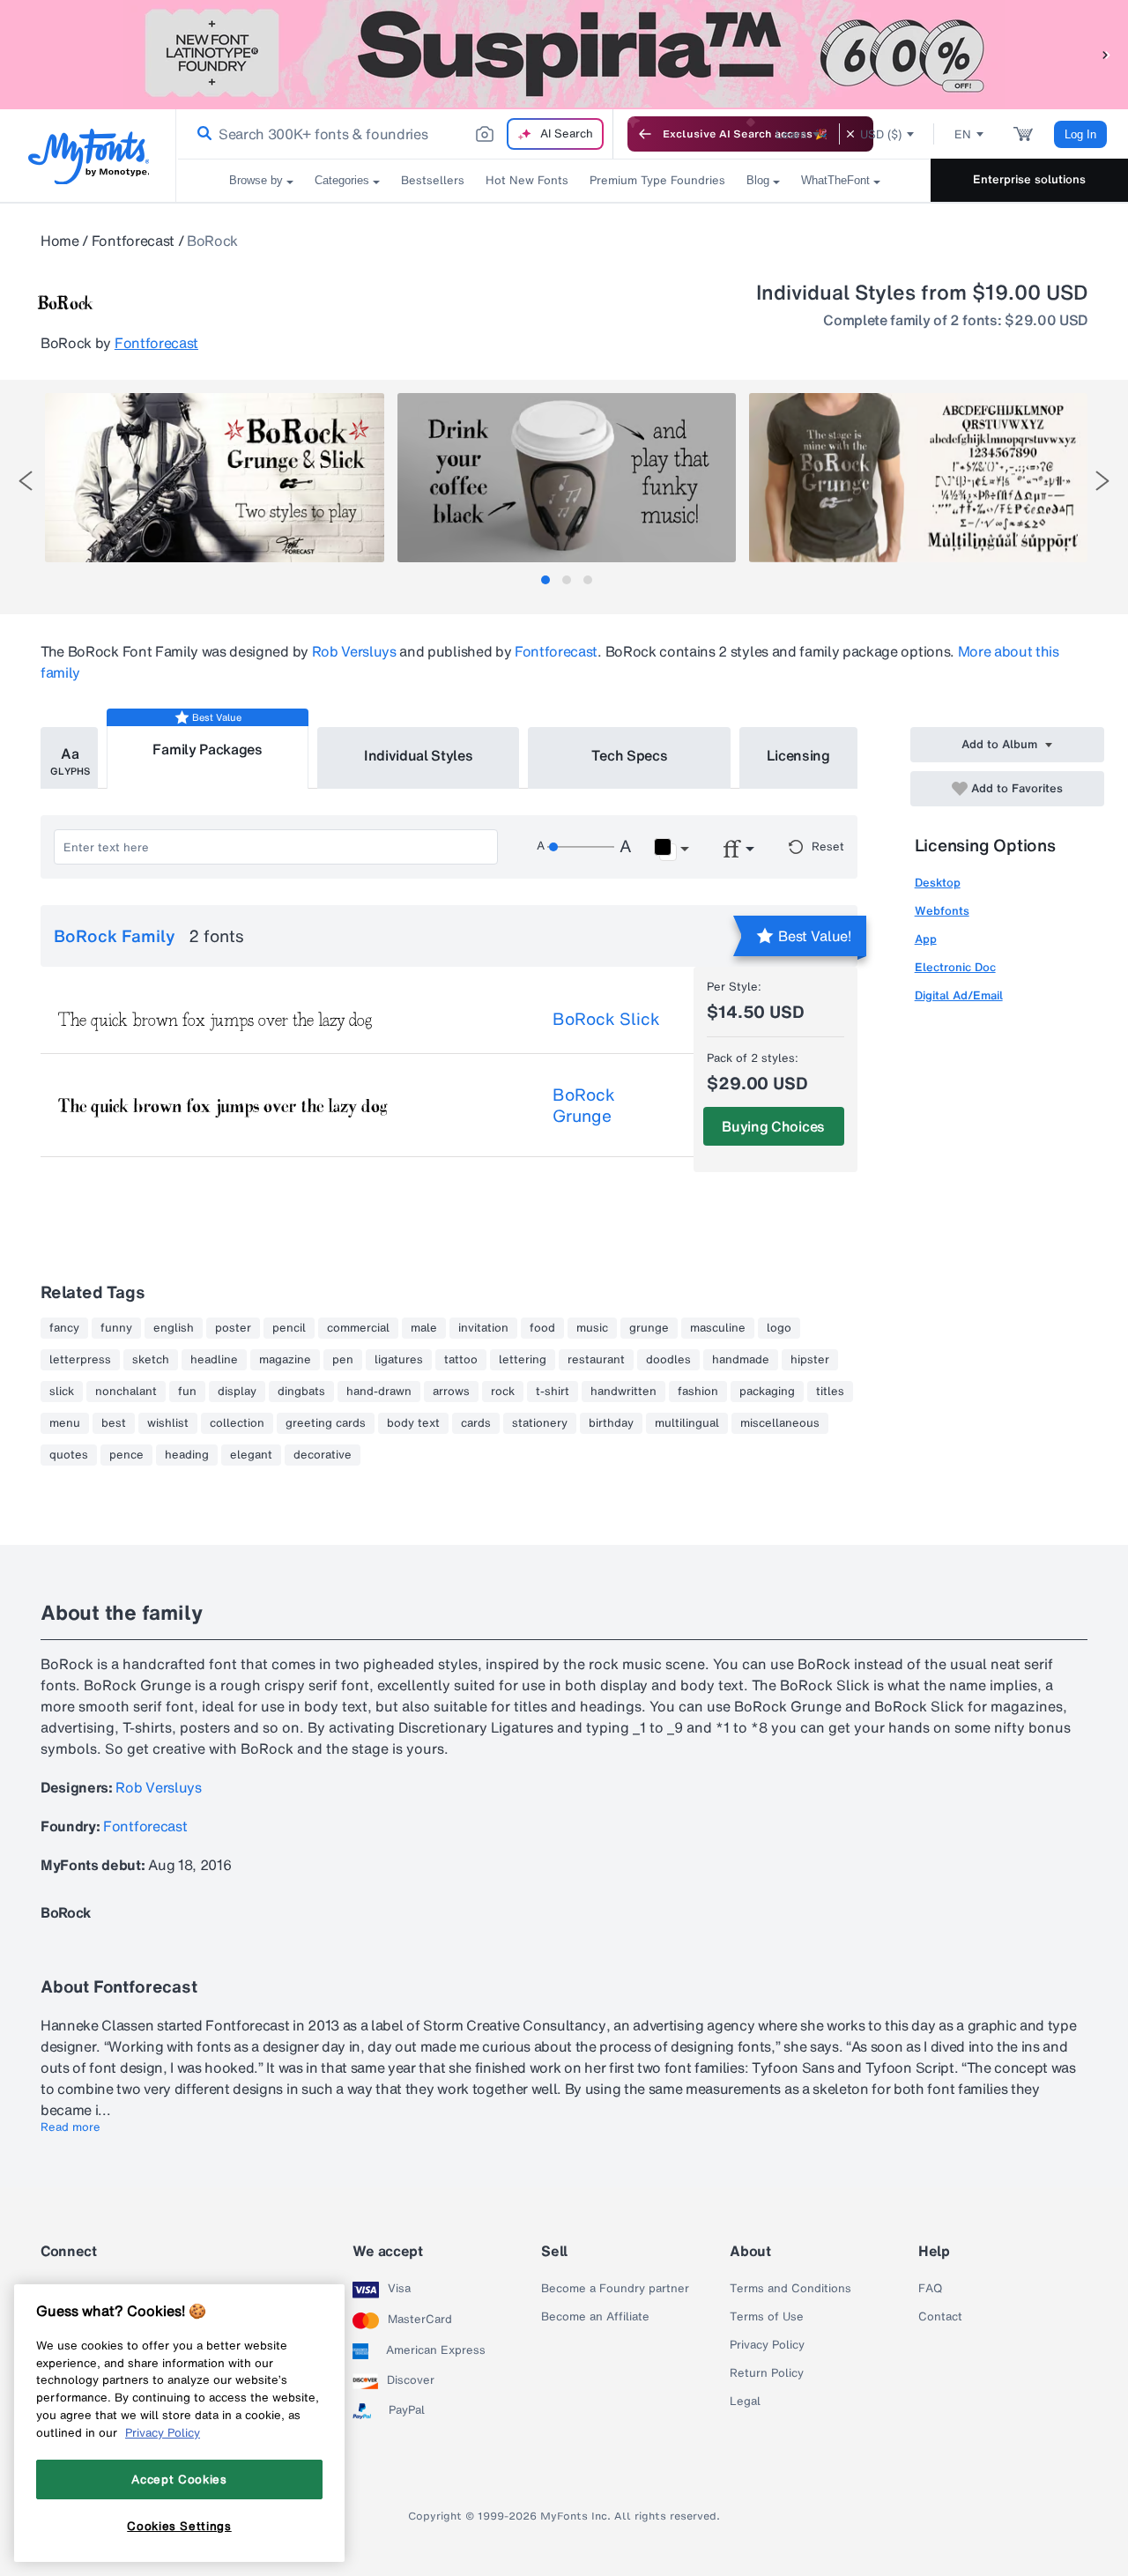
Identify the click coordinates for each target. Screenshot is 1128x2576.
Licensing (798, 755)
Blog (758, 180)
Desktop (938, 883)
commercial (358, 1328)
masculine (718, 1328)
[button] (1106, 54)
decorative (323, 1455)
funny (116, 1328)
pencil (289, 1328)
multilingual (687, 1423)
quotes (69, 1455)
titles (830, 1392)
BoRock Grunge (584, 1105)
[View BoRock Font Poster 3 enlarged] (918, 478)
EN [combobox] (963, 134)
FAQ (930, 2289)
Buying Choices (773, 1126)
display (237, 1392)
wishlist (168, 1423)
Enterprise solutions (1029, 179)
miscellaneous (780, 1423)
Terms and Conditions (790, 2289)
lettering (523, 1360)
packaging (767, 1392)
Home (60, 241)
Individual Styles (419, 755)
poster (233, 1328)
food (542, 1328)
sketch (151, 1360)
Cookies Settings (179, 2526)
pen (343, 1360)
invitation (483, 1328)
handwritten (623, 1392)
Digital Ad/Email (959, 995)
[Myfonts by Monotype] (89, 156)
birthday (611, 1423)
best (114, 1423)
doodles (668, 1360)
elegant (251, 1455)
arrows (451, 1392)
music (592, 1328)
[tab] (545, 580)
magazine (285, 1360)
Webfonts (942, 911)
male (424, 1328)
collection (237, 1423)
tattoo (461, 1360)
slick (62, 1392)
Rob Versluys (354, 651)
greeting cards (326, 1423)
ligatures (399, 1360)
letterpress (80, 1360)
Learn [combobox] (791, 134)
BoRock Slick (606, 1019)
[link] (201, 134)
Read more (70, 2127)
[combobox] (395, 134)
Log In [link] (1080, 134)
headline (214, 1360)
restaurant (596, 1360)
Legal (745, 2402)
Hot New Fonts (527, 180)
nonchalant (126, 1392)
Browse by (256, 180)
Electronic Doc (955, 967)
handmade (741, 1360)
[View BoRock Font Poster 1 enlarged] (214, 478)
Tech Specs (630, 755)
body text (413, 1423)
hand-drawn (379, 1392)
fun (187, 1392)
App (926, 939)
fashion (698, 1392)
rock (503, 1392)
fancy (64, 1328)
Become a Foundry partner (615, 2289)
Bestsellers (433, 180)
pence (126, 1455)
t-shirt (553, 1392)
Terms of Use (767, 2317)
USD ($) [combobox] (881, 134)
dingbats (301, 1392)
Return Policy (767, 2373)
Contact (940, 2317)
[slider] (581, 847)
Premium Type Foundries (657, 180)
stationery (540, 1423)
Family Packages (207, 749)
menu (65, 1423)
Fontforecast (133, 241)
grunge (649, 1328)
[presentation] (26, 481)
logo (779, 1328)
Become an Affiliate (595, 2317)
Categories (342, 180)
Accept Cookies (179, 2479)
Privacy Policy (767, 2345)
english (174, 1328)
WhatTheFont (835, 180)
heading (187, 1455)
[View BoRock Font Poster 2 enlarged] (567, 478)
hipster (810, 1360)
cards (476, 1423)
